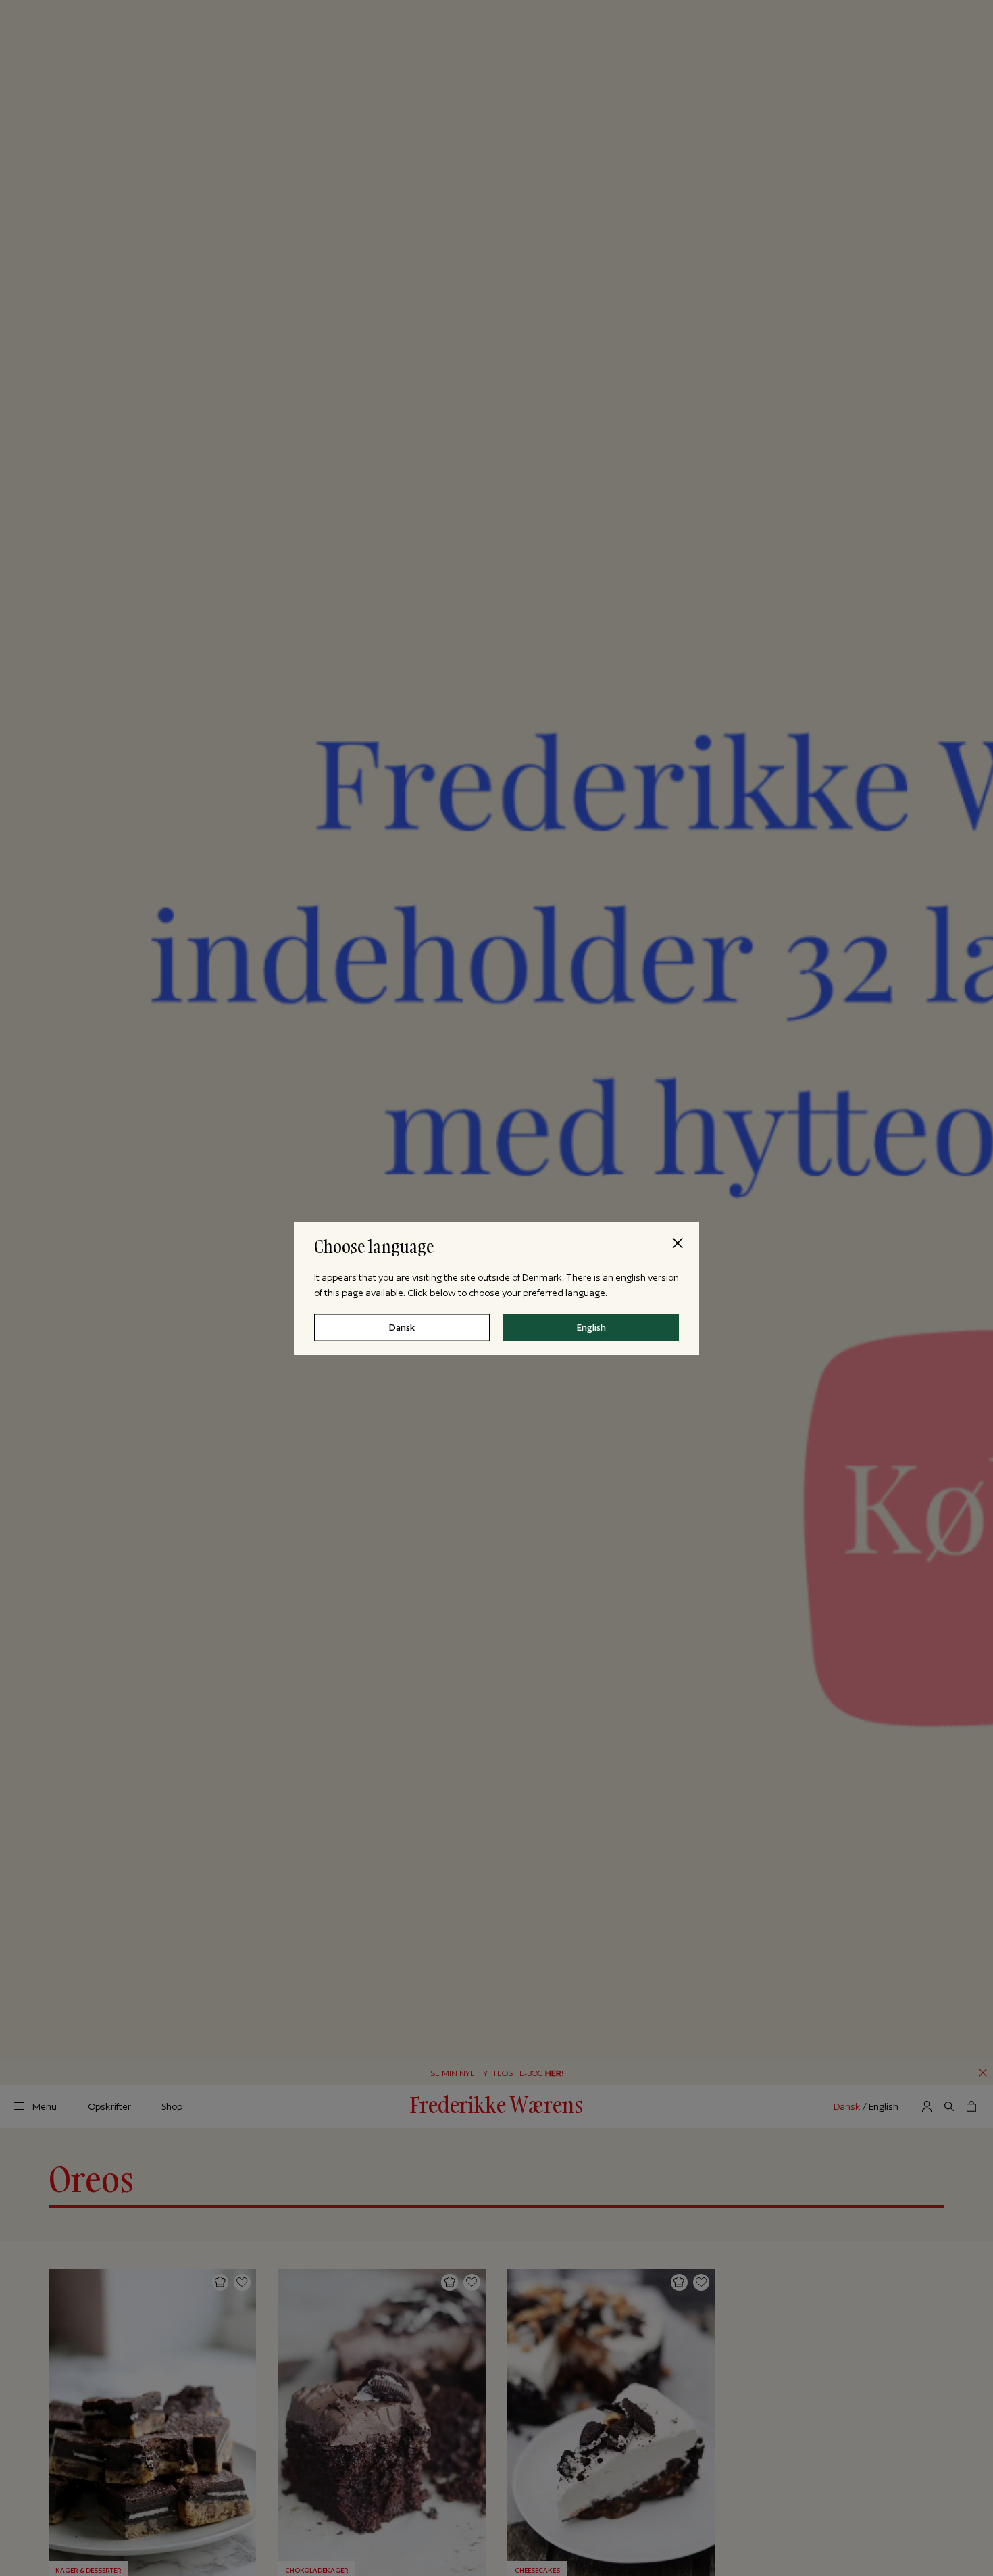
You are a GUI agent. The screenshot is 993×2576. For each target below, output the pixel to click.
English (591, 1327)
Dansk (402, 1327)
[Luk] (678, 1243)
